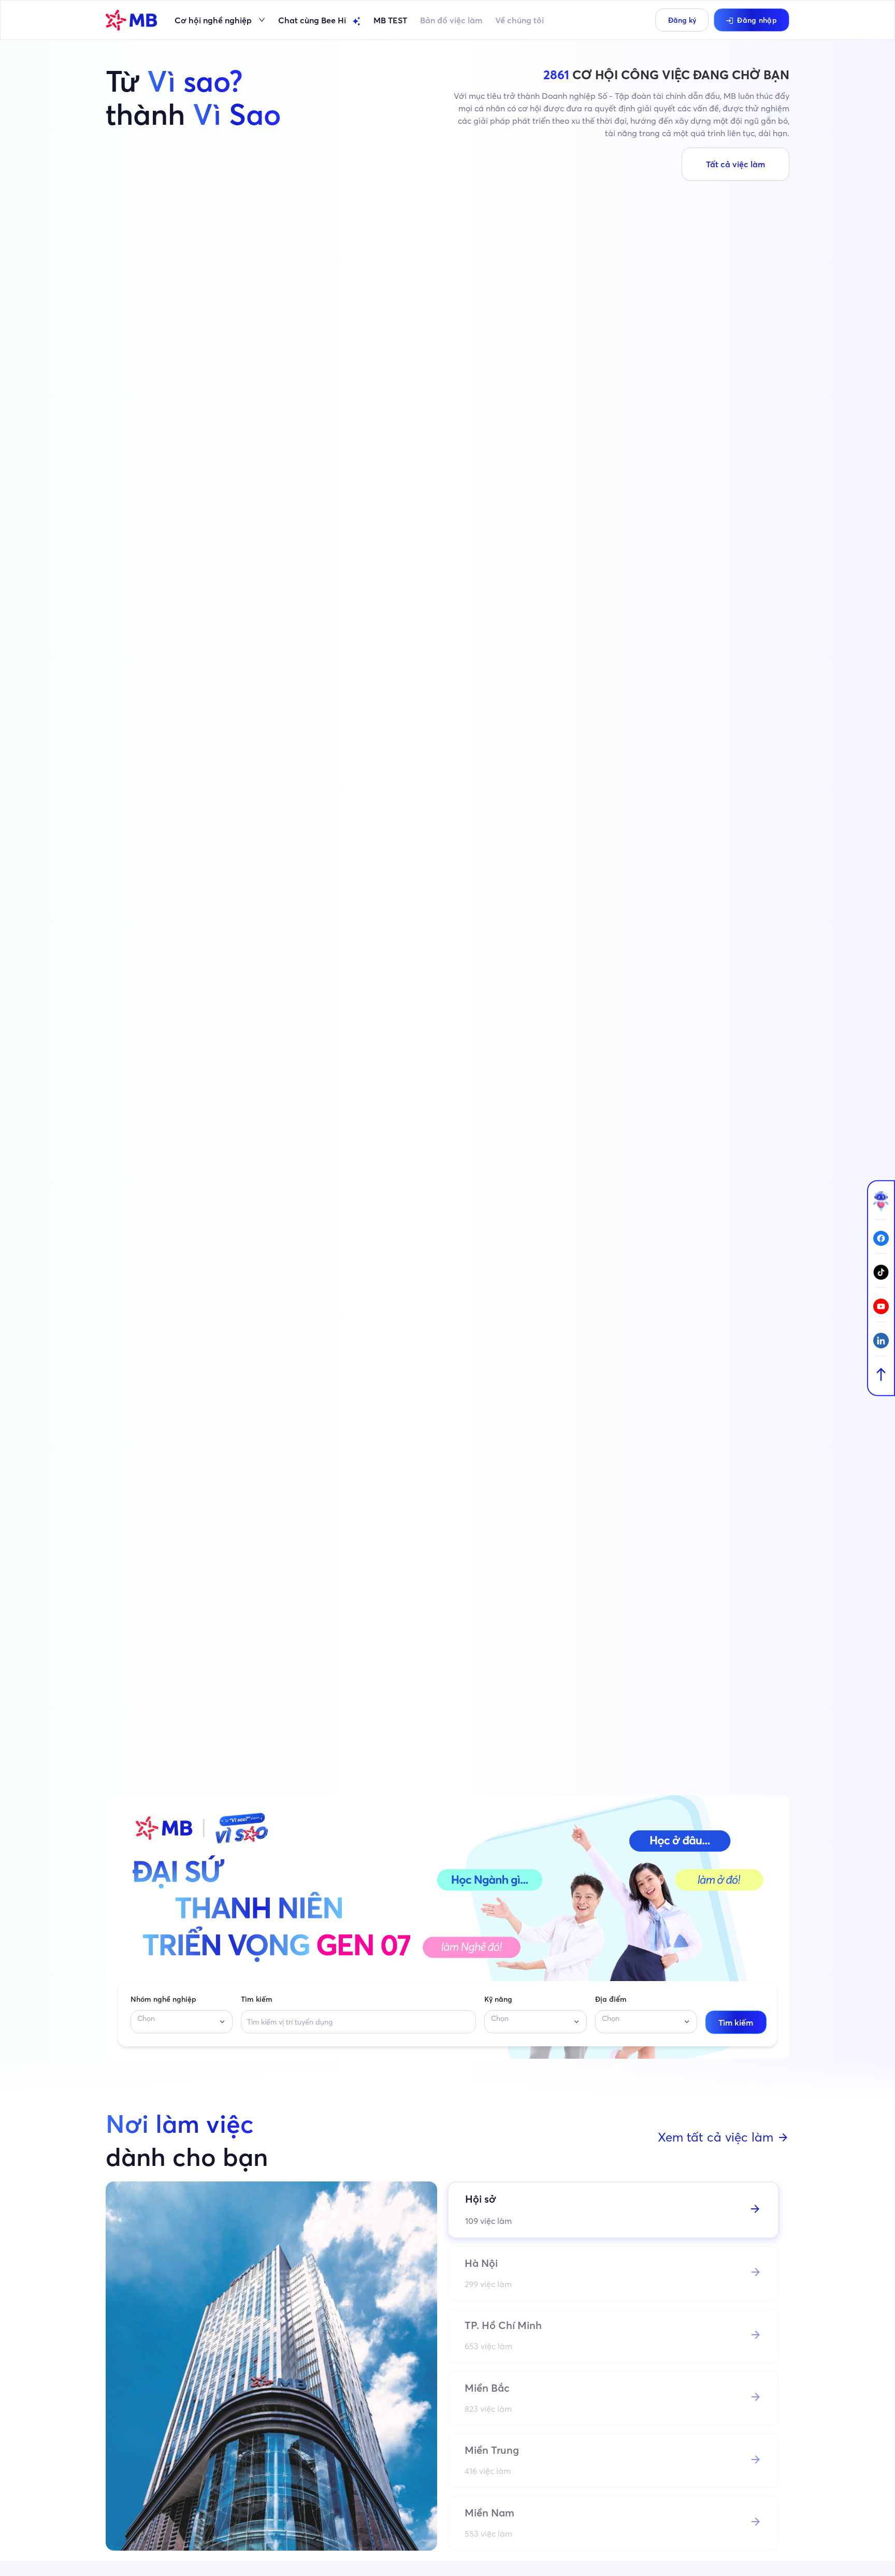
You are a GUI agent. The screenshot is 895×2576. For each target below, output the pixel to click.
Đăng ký (682, 20)
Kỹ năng (498, 1999)
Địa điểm (611, 1999)
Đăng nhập (757, 20)
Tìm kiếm (257, 1999)
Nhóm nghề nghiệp (163, 1999)
